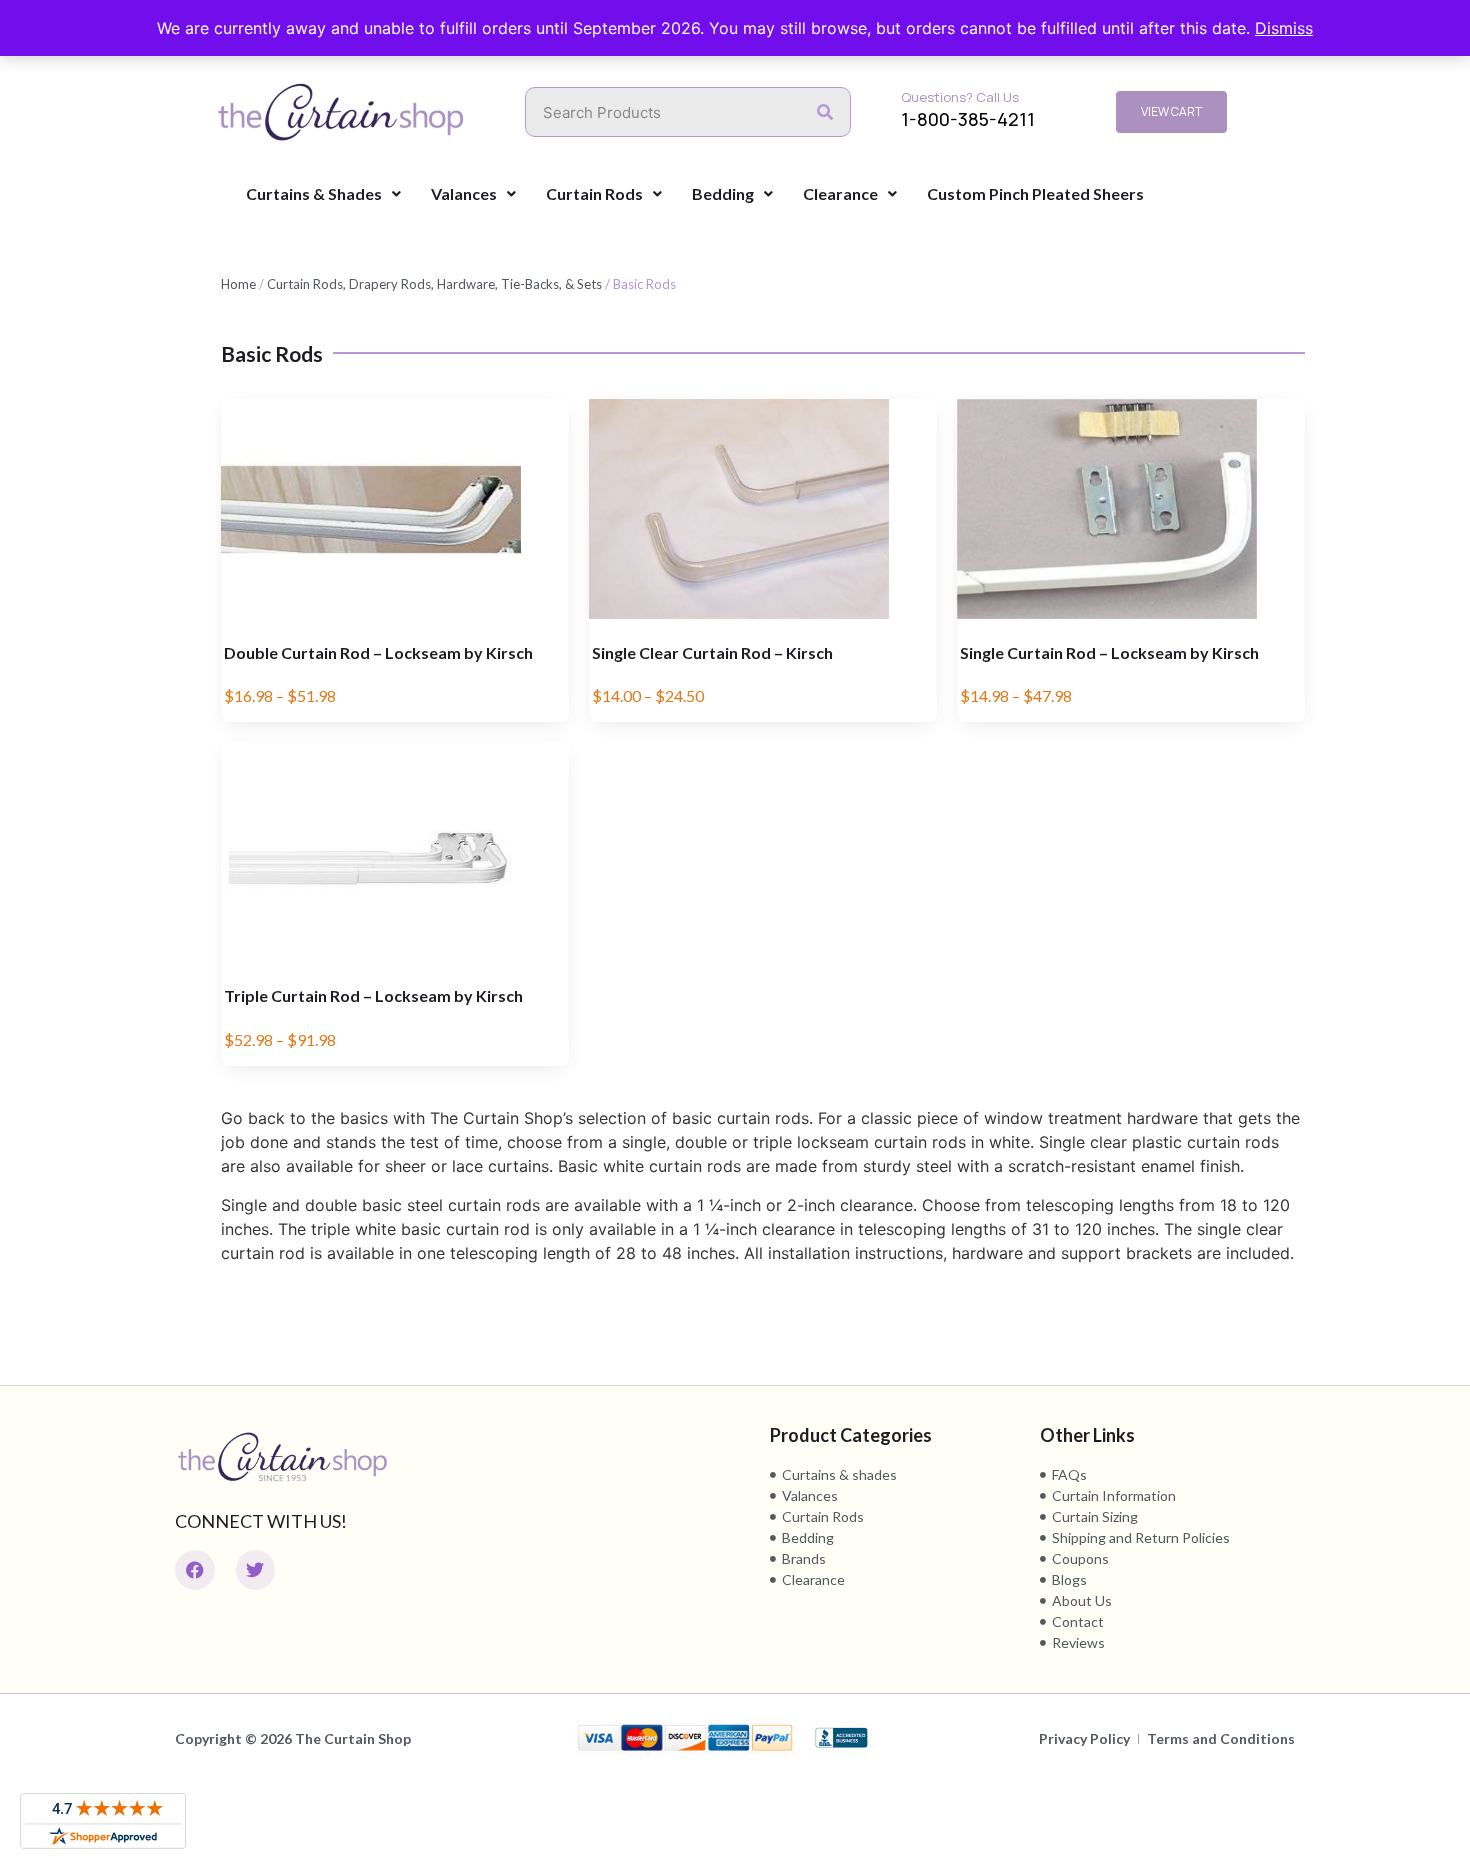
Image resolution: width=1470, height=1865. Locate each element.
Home (238, 284)
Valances (464, 193)
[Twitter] (256, 1570)
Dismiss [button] (1284, 28)
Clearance (840, 193)
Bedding (723, 193)
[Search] (825, 112)
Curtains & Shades (314, 193)
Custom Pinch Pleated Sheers (1035, 193)
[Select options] (549, 434)
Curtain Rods (594, 193)
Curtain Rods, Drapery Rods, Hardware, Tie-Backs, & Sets (434, 284)
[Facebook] (195, 1570)
